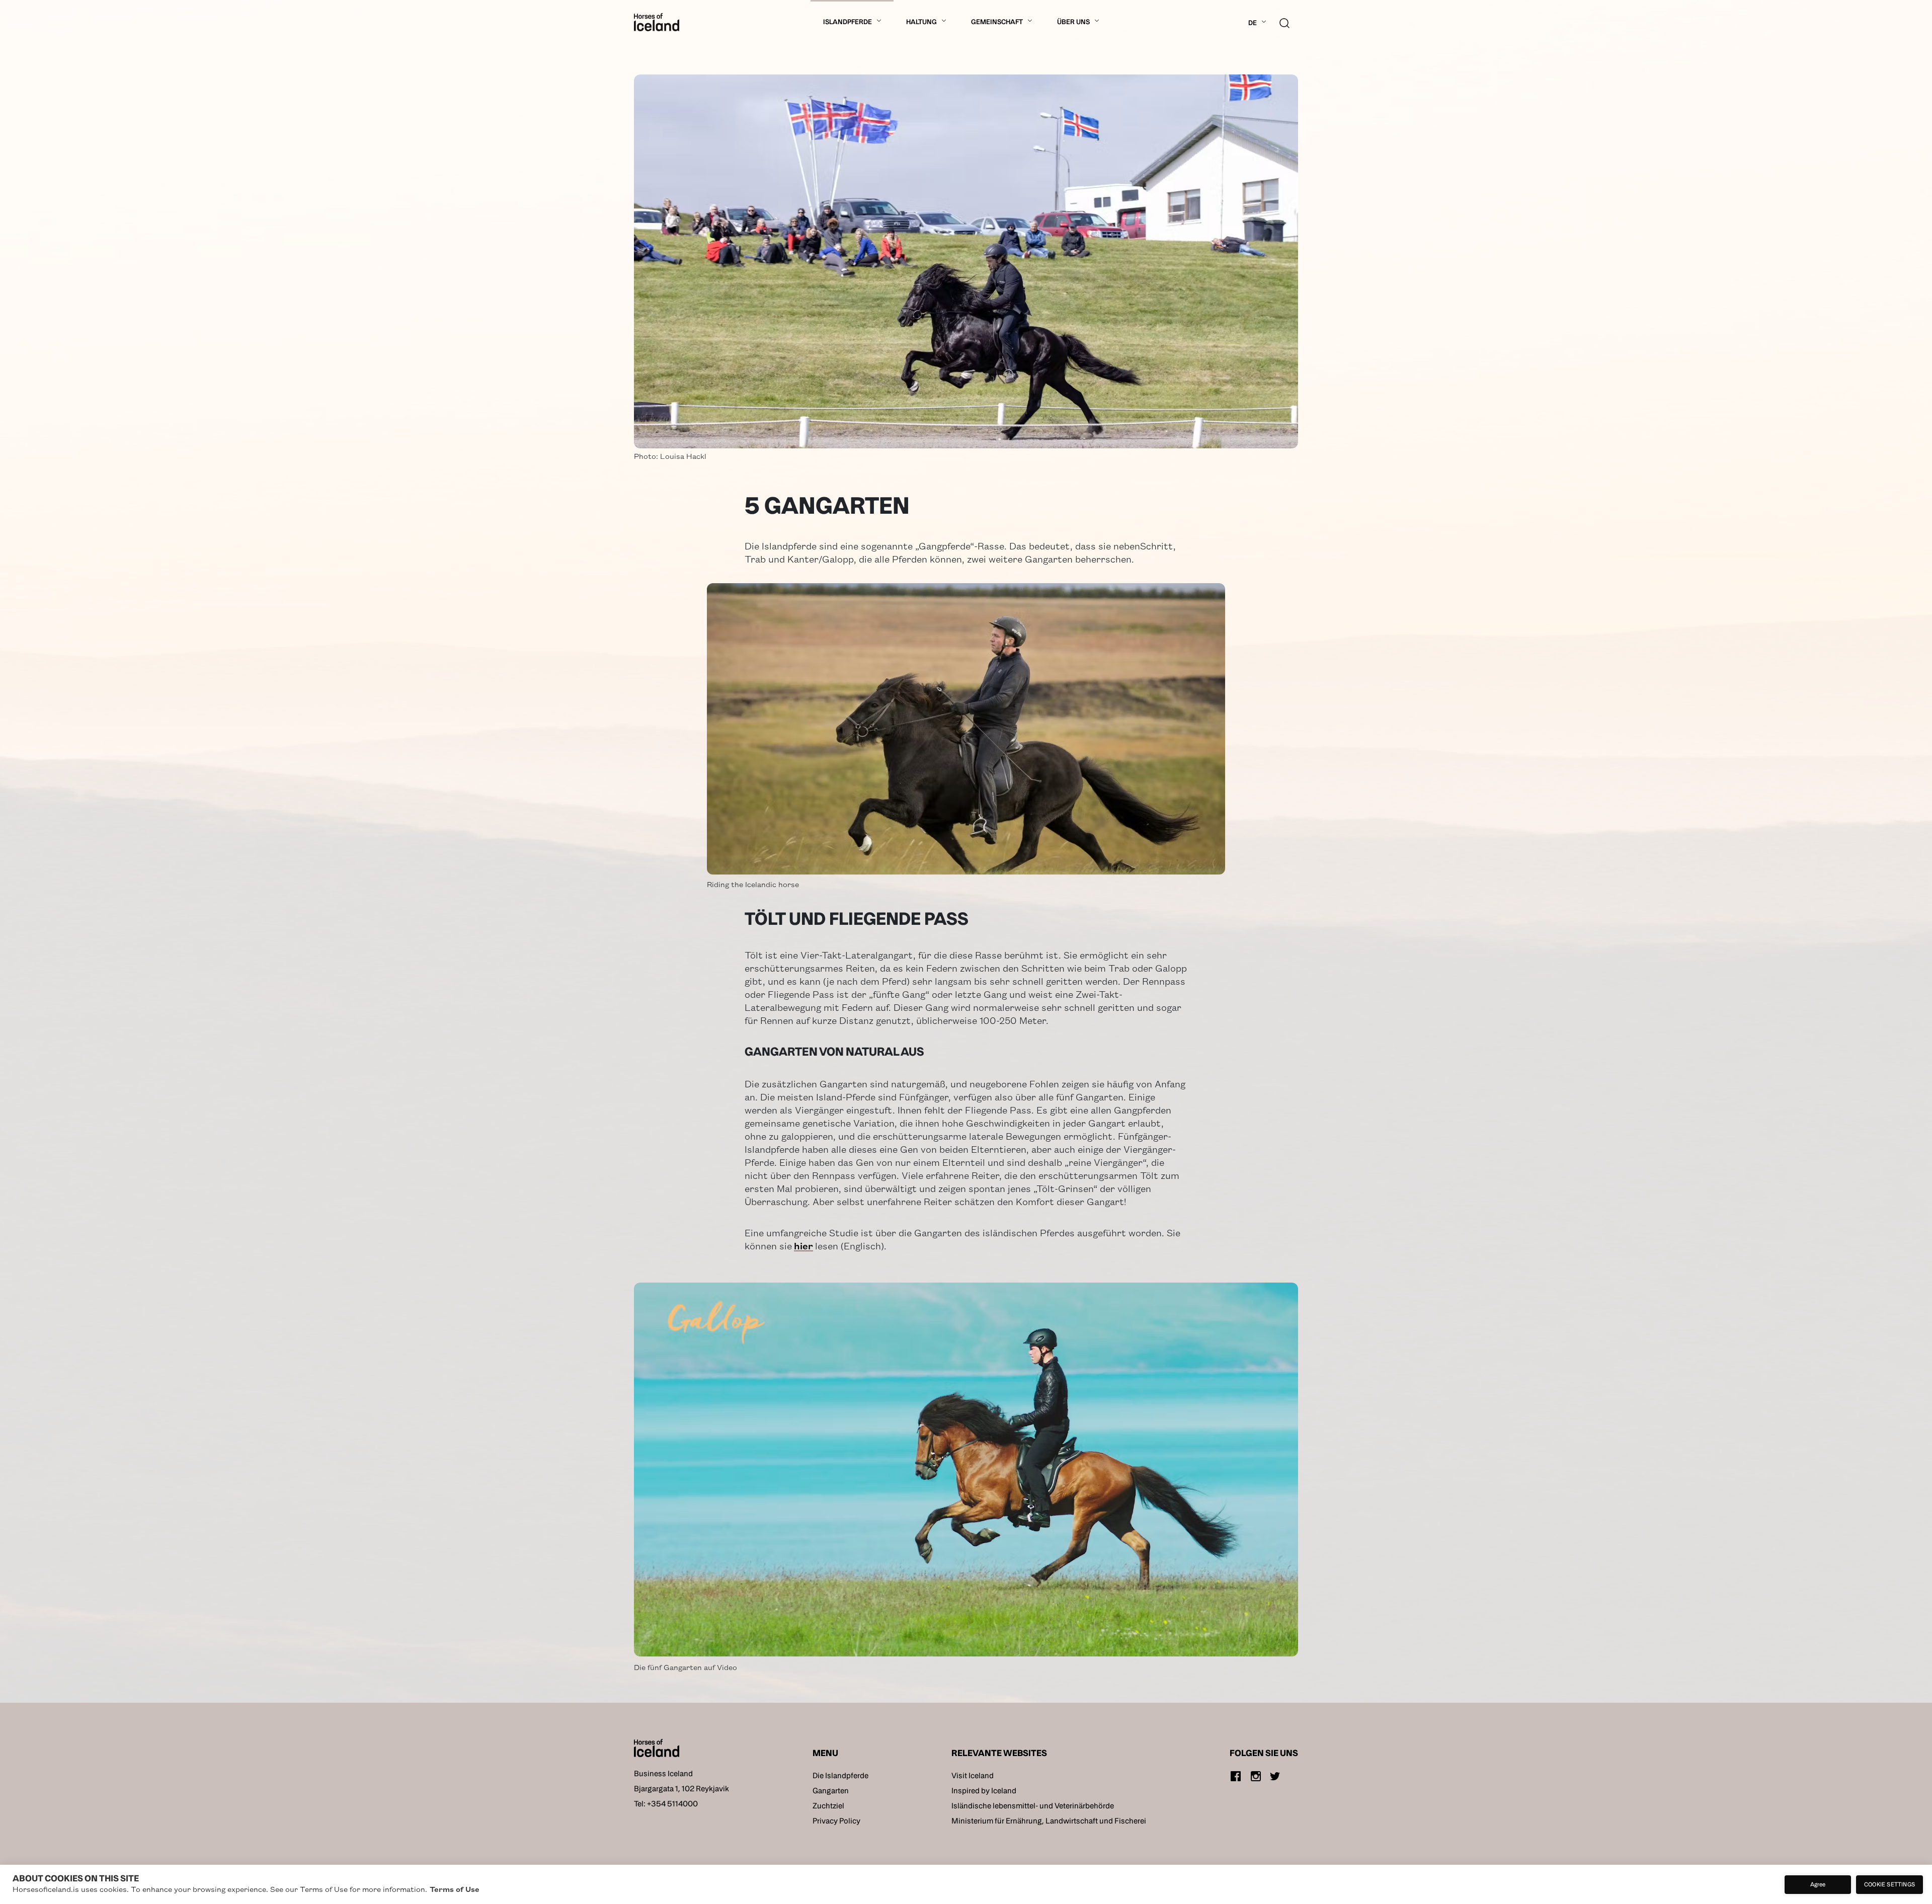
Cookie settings (1889, 1884)
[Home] (657, 22)
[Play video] (966, 1470)
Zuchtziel (828, 1806)
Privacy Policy (836, 1821)
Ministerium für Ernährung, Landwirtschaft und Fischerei (1049, 1821)
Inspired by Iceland (984, 1791)
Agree (1818, 1884)
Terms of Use (455, 1889)
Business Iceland (663, 1773)
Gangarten (831, 1791)
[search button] (1284, 22)
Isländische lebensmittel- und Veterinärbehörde (1033, 1806)
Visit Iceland (973, 1775)
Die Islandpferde (840, 1775)
